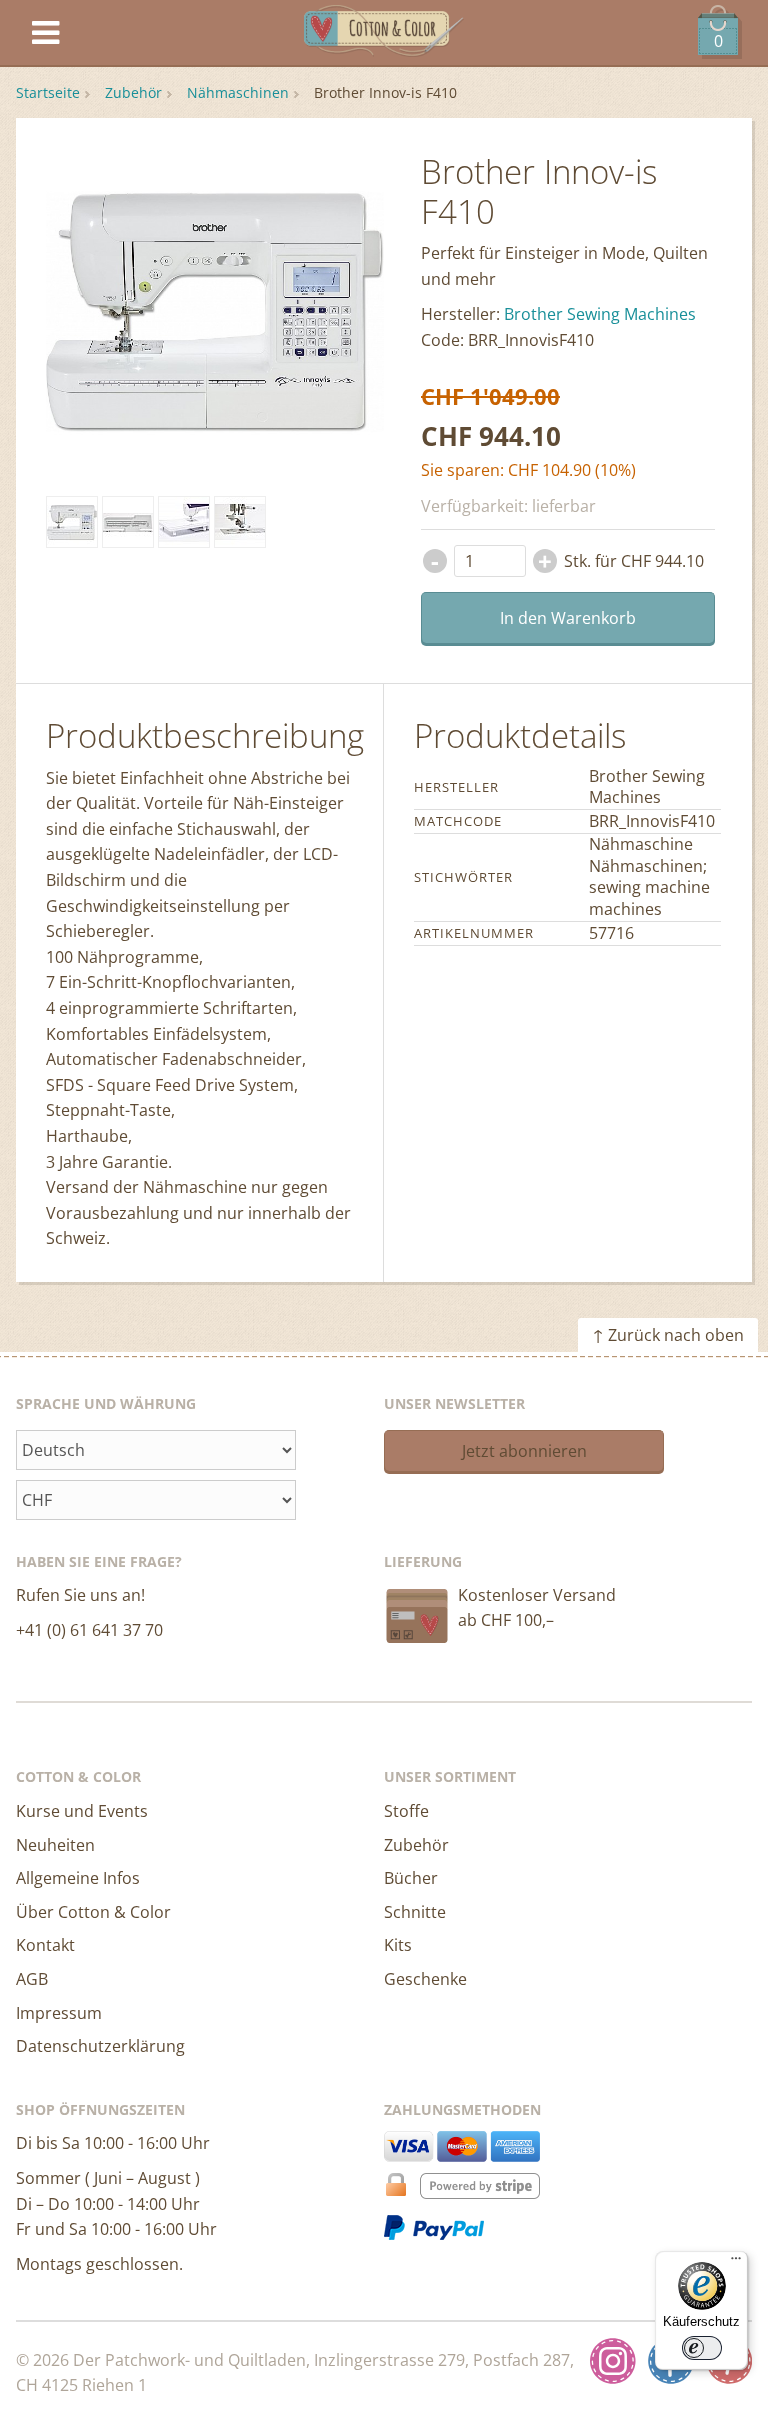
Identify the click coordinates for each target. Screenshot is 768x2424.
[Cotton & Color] (384, 33)
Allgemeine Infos (78, 1878)
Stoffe (406, 1811)
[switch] (702, 2348)
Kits (398, 1945)
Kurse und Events (82, 1811)
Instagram (613, 2361)
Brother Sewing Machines (600, 314)
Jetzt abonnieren (524, 1451)
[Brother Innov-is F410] (72, 522)
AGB (32, 1979)
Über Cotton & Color (93, 1912)
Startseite (48, 92)
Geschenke (425, 1979)
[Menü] (736, 2263)
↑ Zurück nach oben (668, 1335)
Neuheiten (55, 1845)
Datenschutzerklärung (100, 2046)
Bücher (411, 1878)
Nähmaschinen (238, 92)
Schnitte (415, 1912)
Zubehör (133, 92)
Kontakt (45, 1945)
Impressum (59, 2013)
